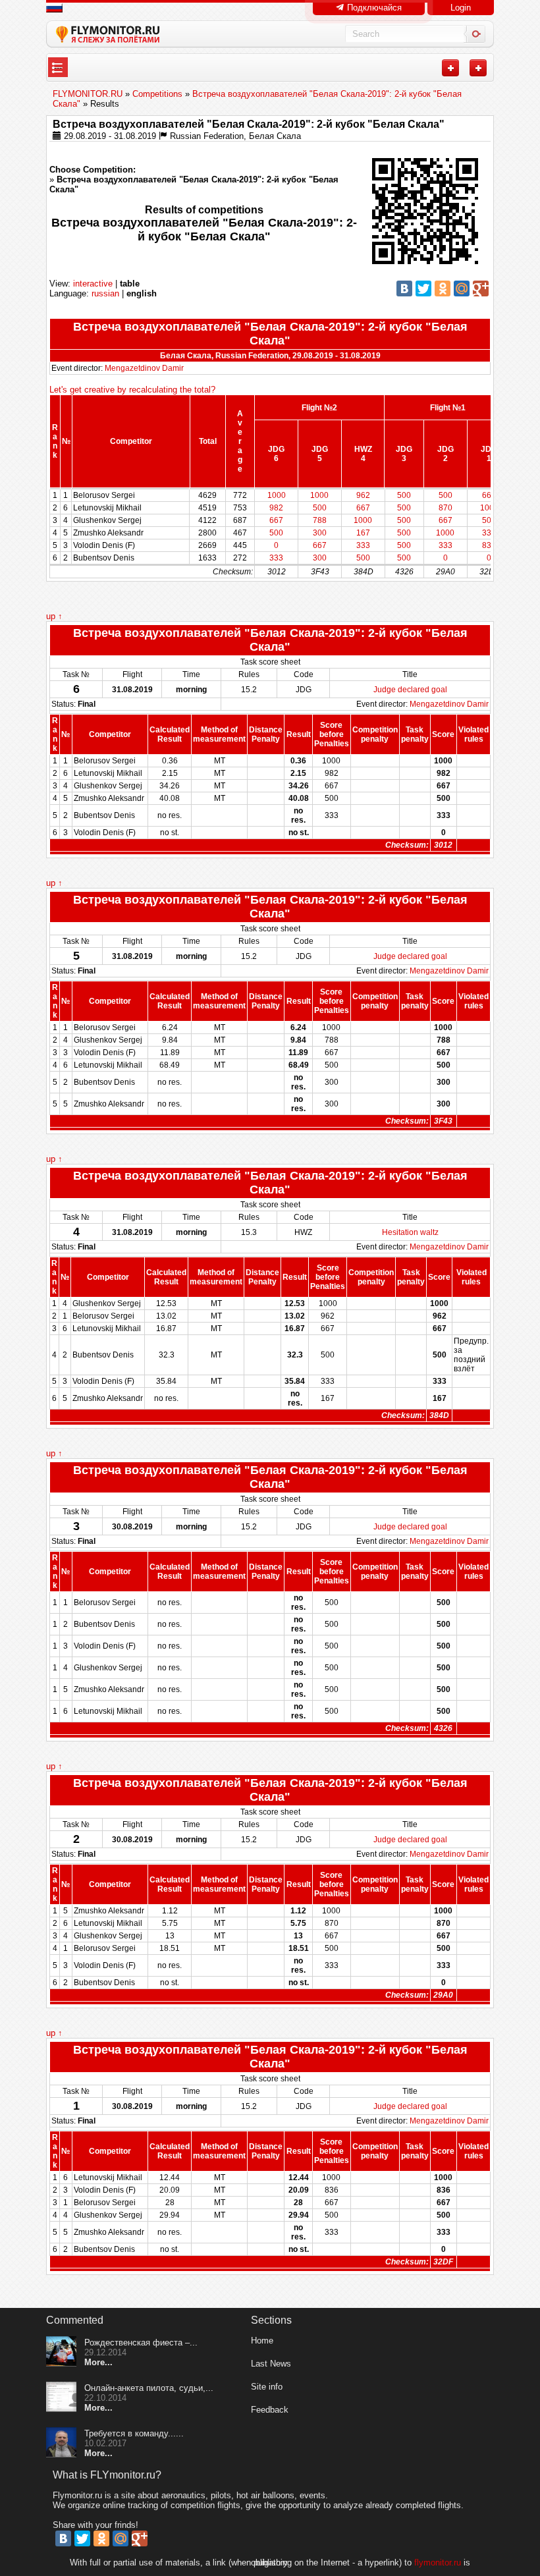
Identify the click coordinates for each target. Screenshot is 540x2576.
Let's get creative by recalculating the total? (132, 390)
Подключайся (373, 8)
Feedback (270, 2410)
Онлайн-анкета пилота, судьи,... (149, 2388)
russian (105, 293)
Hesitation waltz (410, 1232)
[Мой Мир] (462, 288)
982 (276, 508)
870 (445, 508)
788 (320, 520)
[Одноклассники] (443, 288)
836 (489, 545)
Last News (271, 2364)
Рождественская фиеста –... (141, 2343)
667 (489, 495)
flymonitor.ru (438, 2562)
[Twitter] (423, 288)
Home (262, 2341)
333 (489, 533)
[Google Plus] (481, 288)
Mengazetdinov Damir (144, 368)
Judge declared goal (410, 690)
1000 (277, 495)
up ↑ (54, 616)
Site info (267, 2387)
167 (363, 533)
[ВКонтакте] (404, 288)
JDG (276, 449)
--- (58, 68)
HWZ (363, 449)
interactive (93, 284)
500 (404, 495)
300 (320, 533)
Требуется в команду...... (134, 2433)
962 (363, 495)
